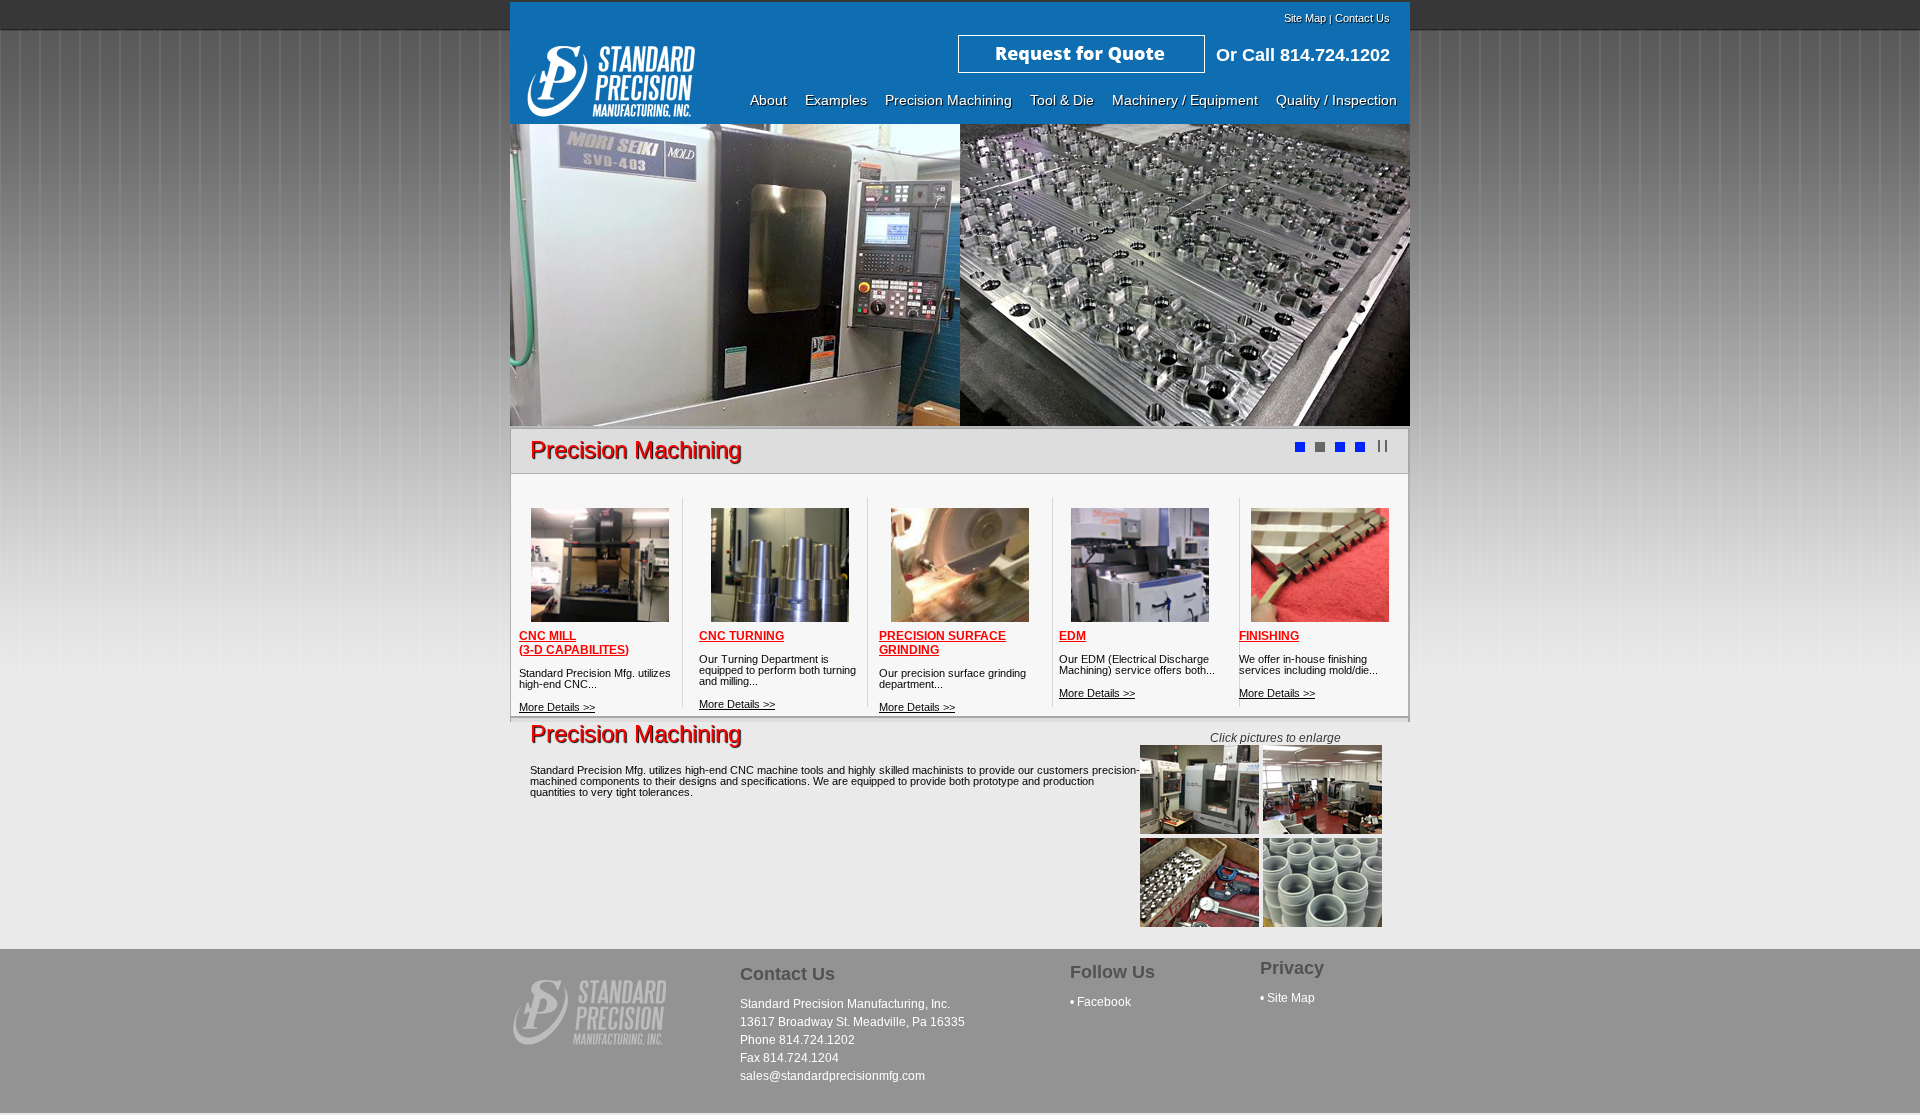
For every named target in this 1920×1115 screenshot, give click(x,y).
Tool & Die (1062, 100)
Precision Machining (948, 100)
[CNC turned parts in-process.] (1199, 921)
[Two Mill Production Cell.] (1199, 828)
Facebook (1104, 1002)
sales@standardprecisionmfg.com (832, 1076)
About (768, 100)
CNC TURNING (741, 636)
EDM (1072, 636)
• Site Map (1287, 998)
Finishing (1269, 636)
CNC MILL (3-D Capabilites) (574, 643)
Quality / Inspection (1336, 100)
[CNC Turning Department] (1322, 828)
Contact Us (1362, 18)
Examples (836, 100)
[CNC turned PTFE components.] (1322, 921)
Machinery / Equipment (1185, 100)
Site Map (1305, 18)
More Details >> (557, 707)
